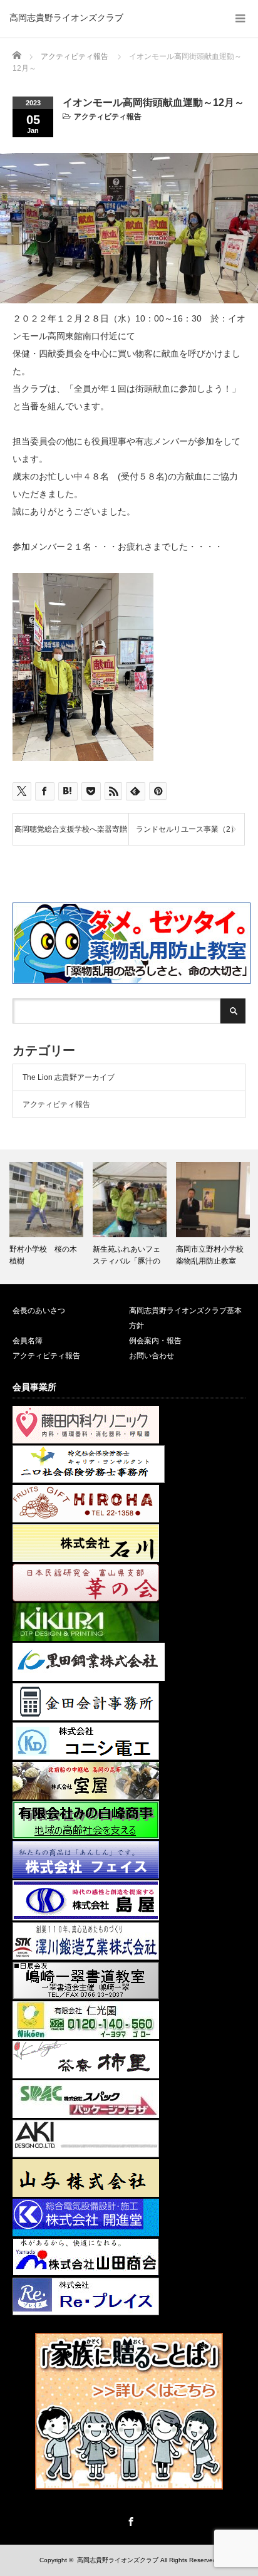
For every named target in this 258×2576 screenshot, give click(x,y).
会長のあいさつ (39, 1311)
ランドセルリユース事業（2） (187, 829)
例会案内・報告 (155, 1341)
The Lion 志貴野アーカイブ (69, 1077)
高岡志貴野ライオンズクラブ (66, 18)
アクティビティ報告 (108, 117)
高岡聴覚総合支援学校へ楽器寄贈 (71, 829)
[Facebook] (129, 2520)
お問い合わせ (152, 1356)
